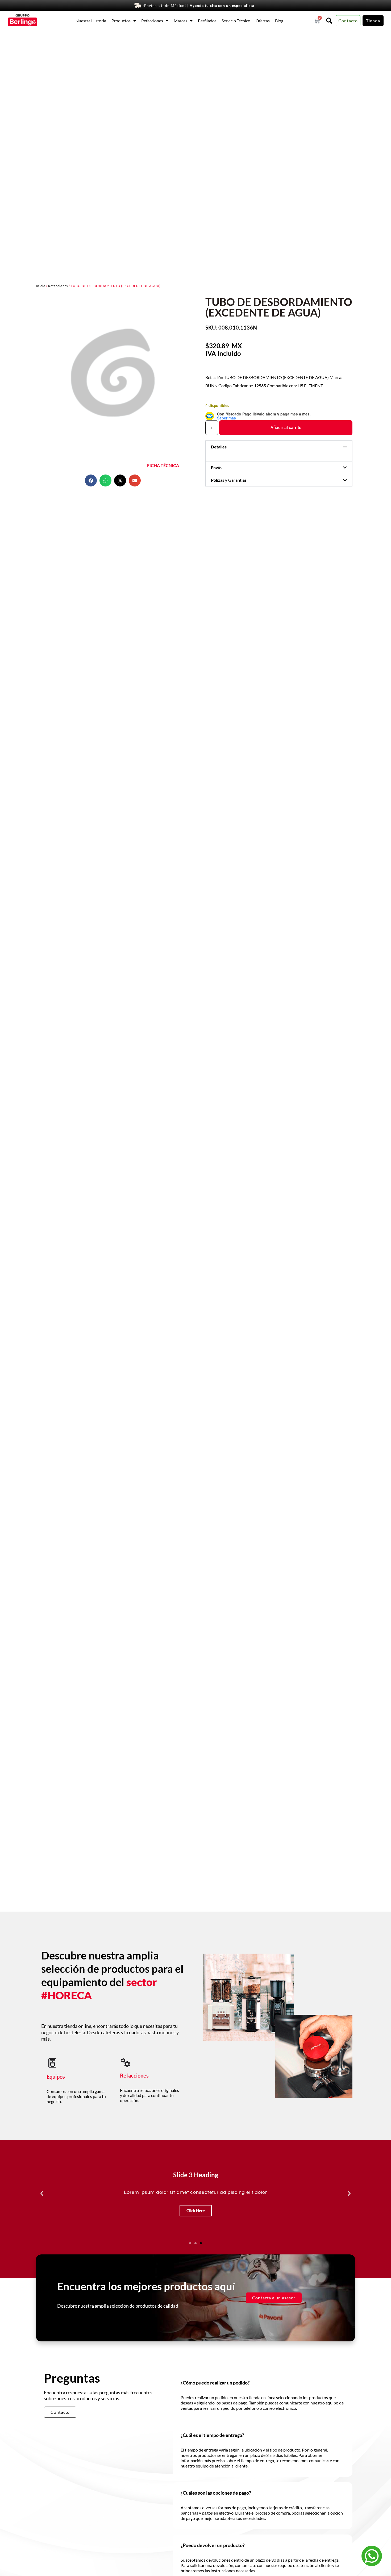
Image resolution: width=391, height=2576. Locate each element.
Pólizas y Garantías (229, 480)
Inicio (41, 286)
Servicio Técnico (236, 21)
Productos (121, 21)
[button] (91, 480)
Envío (216, 467)
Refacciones (152, 21)
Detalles (219, 447)
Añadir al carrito (286, 428)
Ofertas (263, 21)
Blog (279, 21)
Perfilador (207, 21)
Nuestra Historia (91, 21)
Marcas (180, 21)
